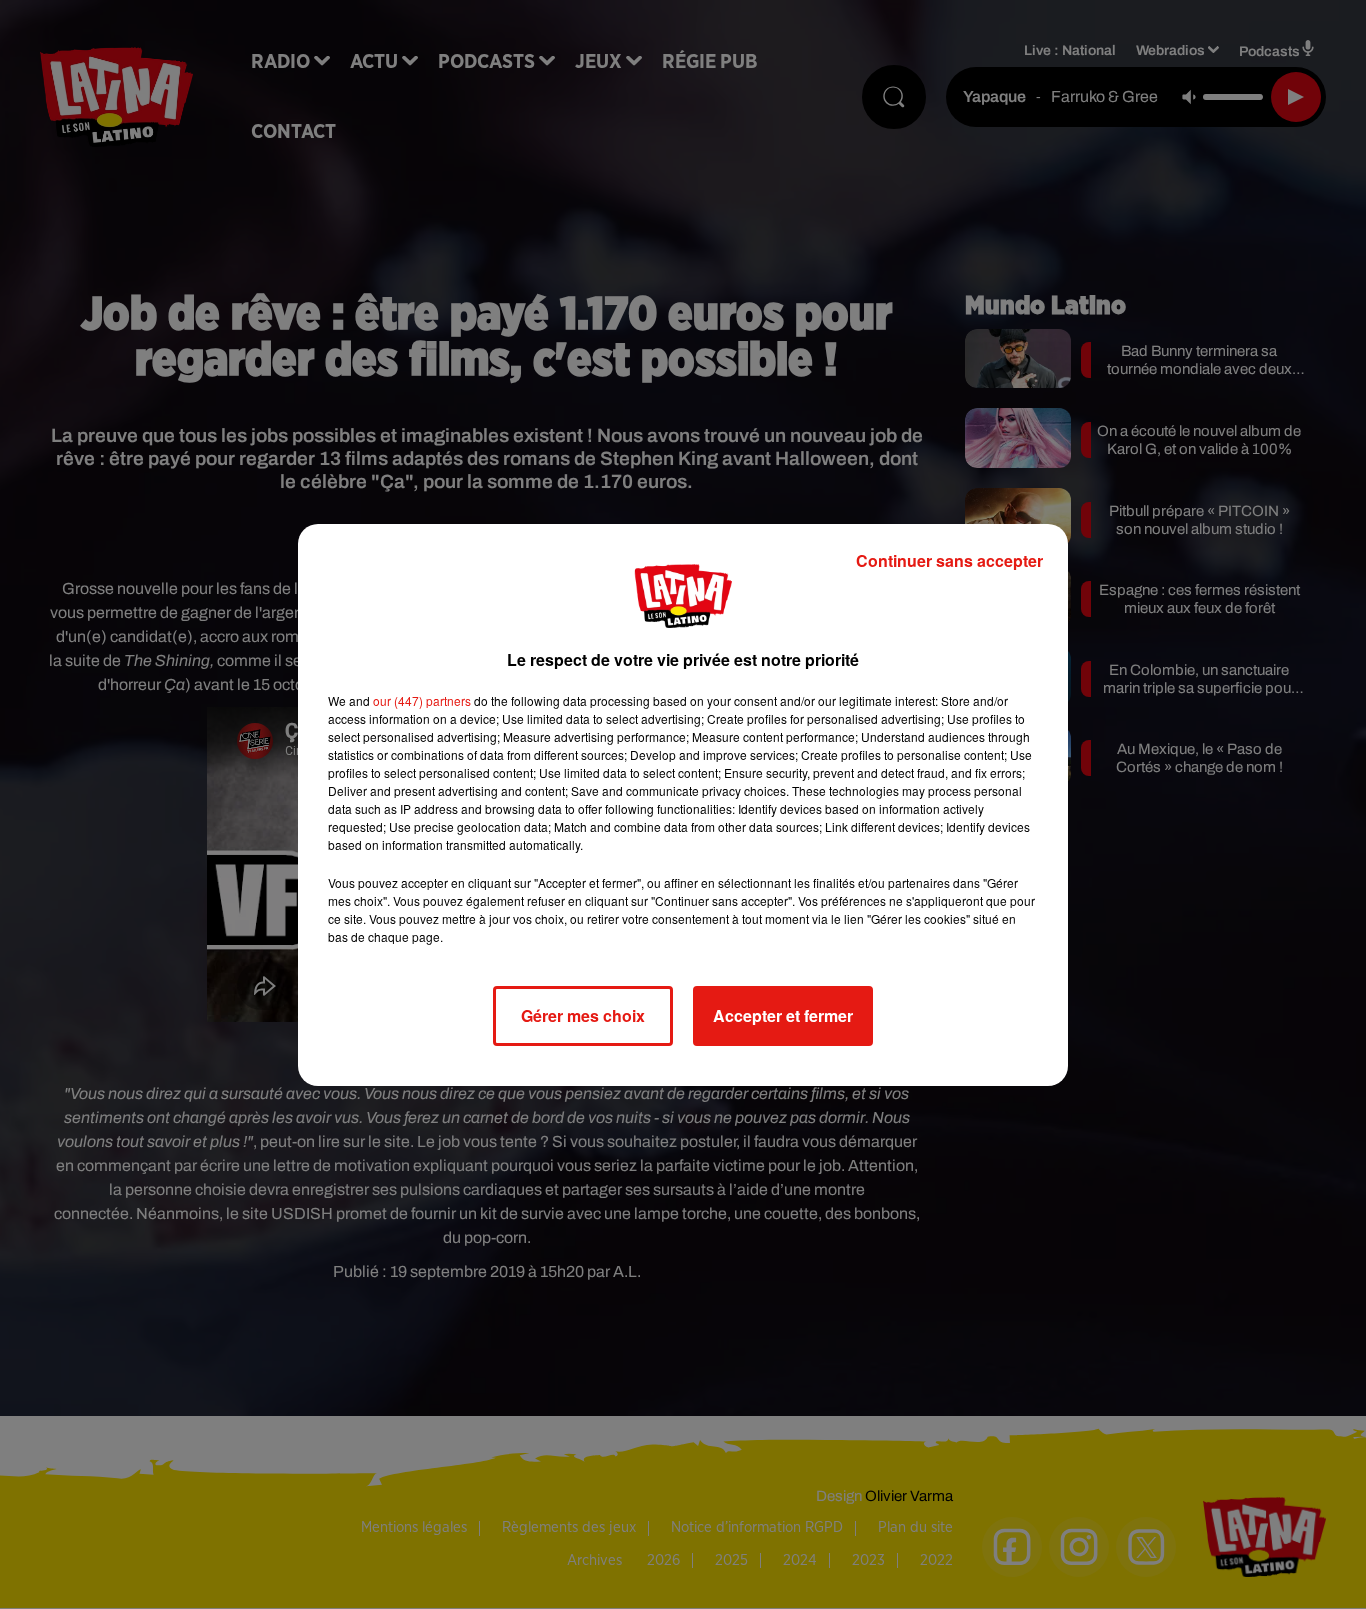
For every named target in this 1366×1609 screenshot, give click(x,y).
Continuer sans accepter (949, 560)
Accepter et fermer (783, 1015)
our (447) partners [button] (422, 700)
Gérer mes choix (583, 1015)
